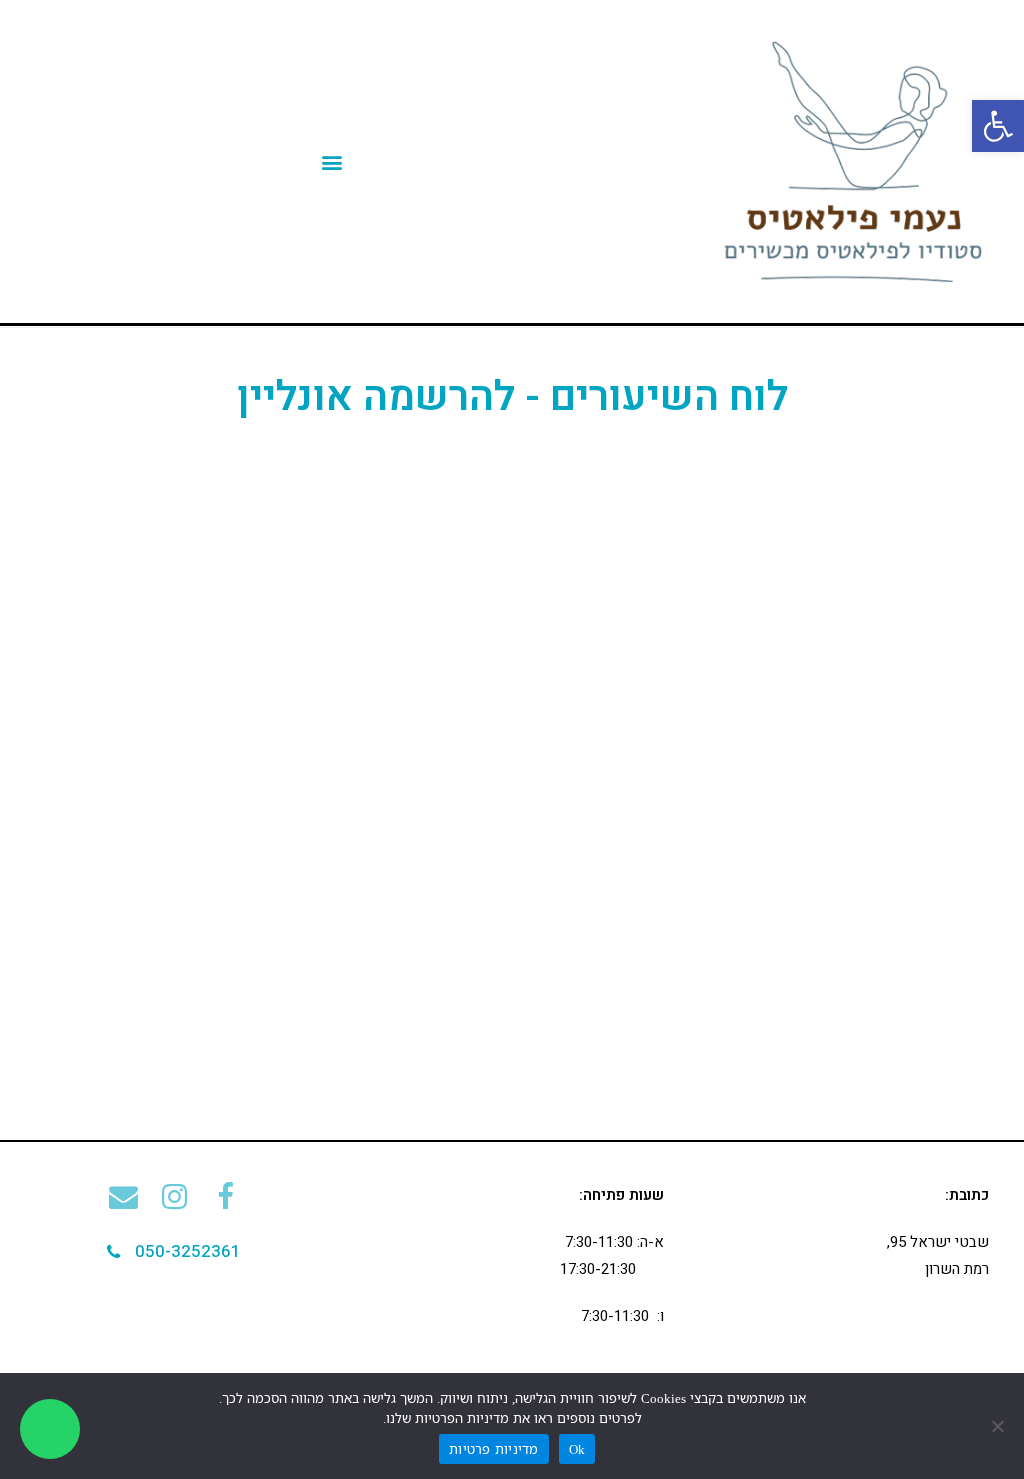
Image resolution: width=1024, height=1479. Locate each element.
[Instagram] (174, 1196)
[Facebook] (225, 1196)
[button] (174, 1252)
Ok (577, 1449)
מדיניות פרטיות (494, 1449)
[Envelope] (123, 1196)
